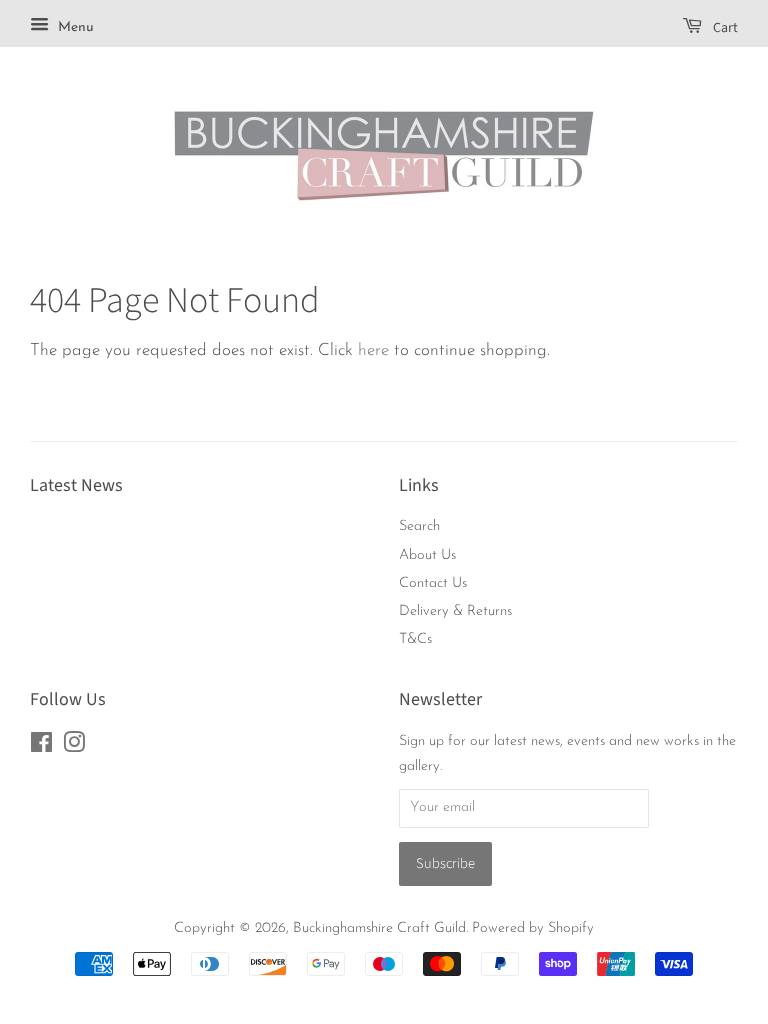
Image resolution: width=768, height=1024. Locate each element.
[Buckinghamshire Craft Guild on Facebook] (41, 747)
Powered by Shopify (533, 928)
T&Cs (415, 639)
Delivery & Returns (455, 611)
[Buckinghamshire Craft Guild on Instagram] (74, 747)
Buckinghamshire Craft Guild (379, 928)
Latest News (76, 485)
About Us (427, 555)
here (373, 350)
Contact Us (433, 583)
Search (419, 526)
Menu (74, 27)
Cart (724, 28)
